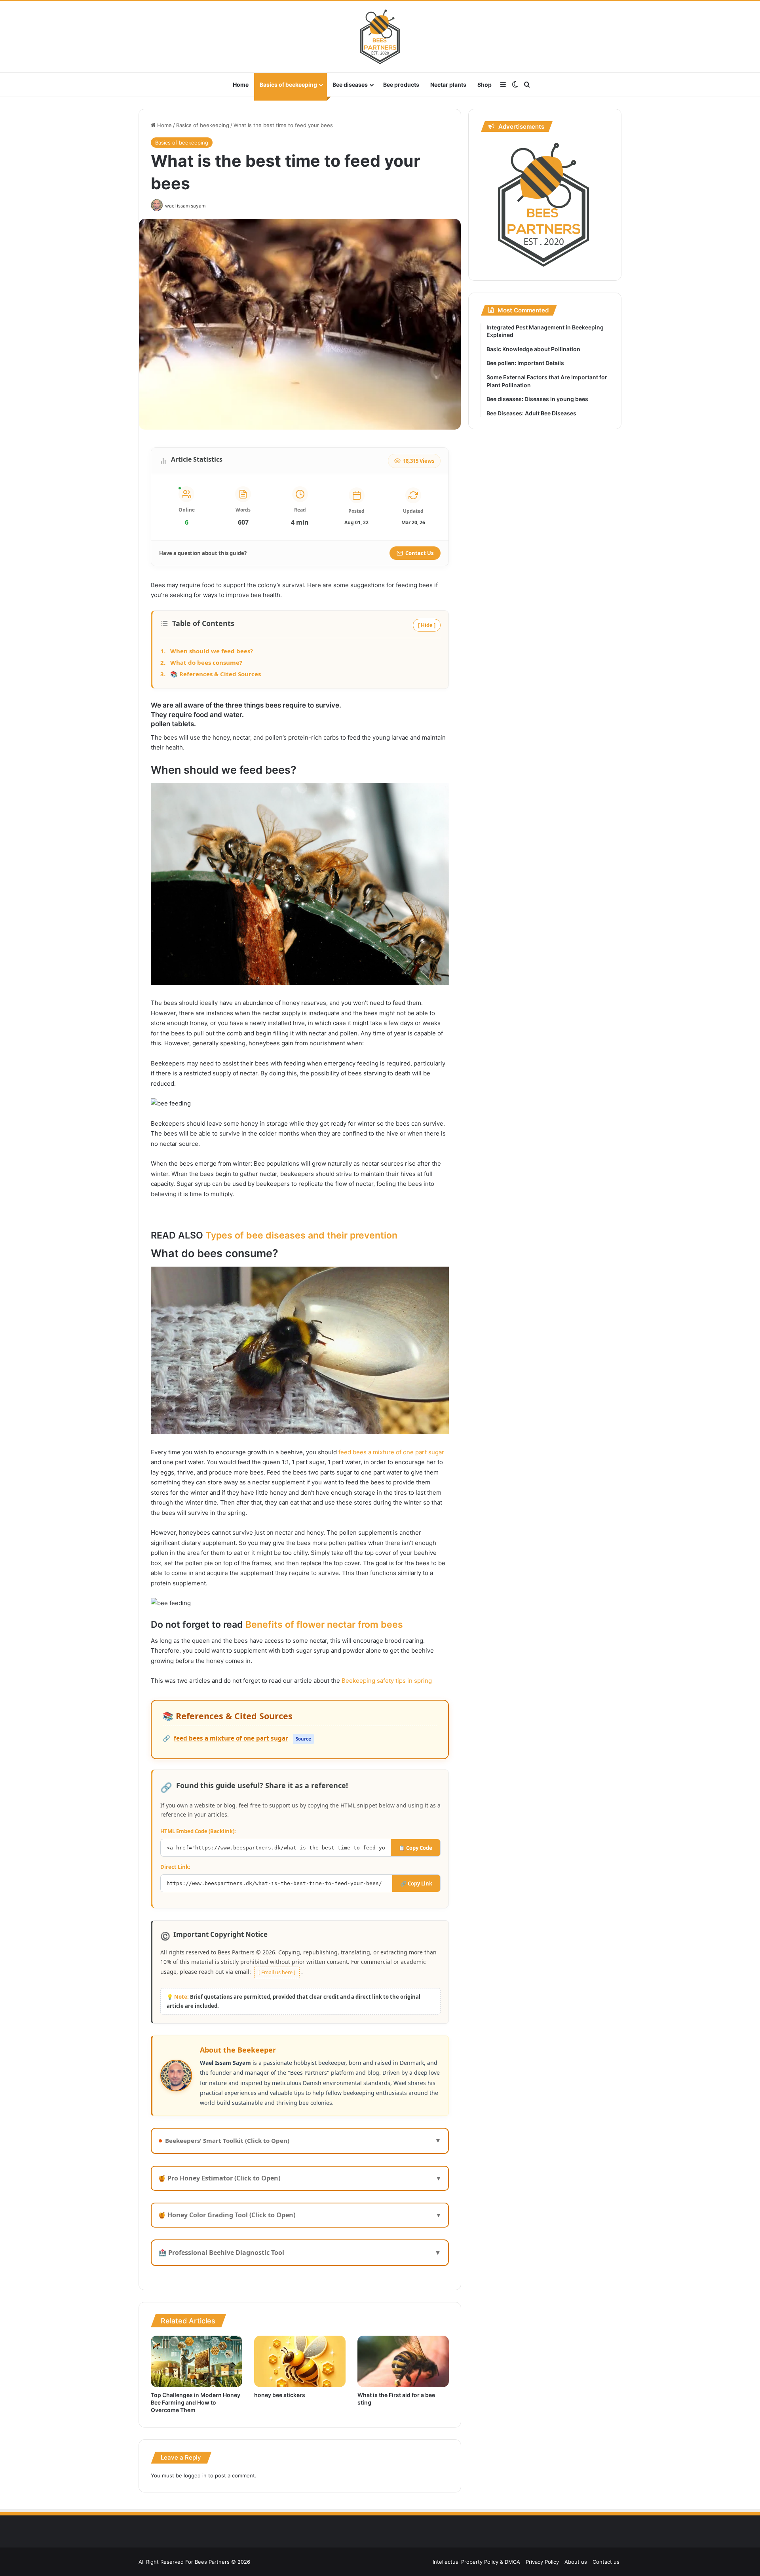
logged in (195, 2475)
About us (576, 2562)
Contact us (606, 2562)
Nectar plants (448, 85)
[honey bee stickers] (300, 2361)
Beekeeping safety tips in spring (386, 1681)
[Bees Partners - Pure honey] (380, 37)
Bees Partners (212, 2562)
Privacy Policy (542, 2562)
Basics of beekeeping (288, 85)
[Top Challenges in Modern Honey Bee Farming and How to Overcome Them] (197, 2361)
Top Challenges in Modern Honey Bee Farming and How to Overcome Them (196, 2402)
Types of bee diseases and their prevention (300, 1235)
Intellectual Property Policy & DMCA (476, 2562)
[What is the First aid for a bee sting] (403, 2361)
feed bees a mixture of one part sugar (390, 1452)
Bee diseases (350, 85)
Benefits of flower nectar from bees (324, 1625)
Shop (484, 85)
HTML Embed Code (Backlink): (198, 1831)
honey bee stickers (280, 2395)
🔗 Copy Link (416, 1883)
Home (241, 85)
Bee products (401, 85)
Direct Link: (175, 1867)
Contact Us (419, 553)
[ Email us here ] (277, 1972)
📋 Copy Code (415, 1848)
